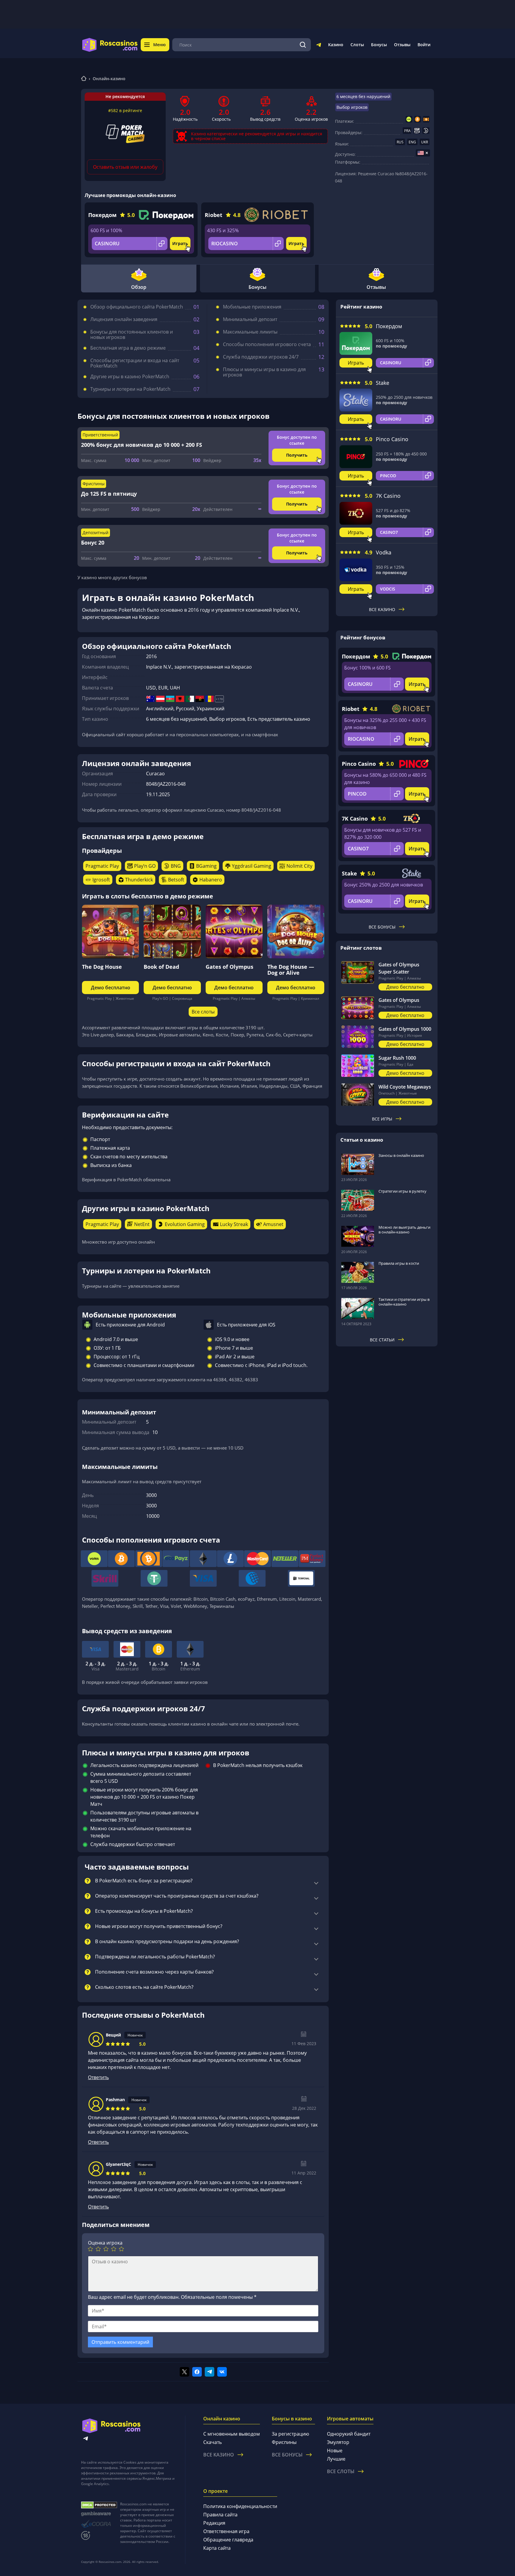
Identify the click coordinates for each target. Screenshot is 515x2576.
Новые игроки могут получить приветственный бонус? (159, 1926)
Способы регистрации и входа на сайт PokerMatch (135, 363)
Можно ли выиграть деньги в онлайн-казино (404, 1230)
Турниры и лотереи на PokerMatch (130, 389)
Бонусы (379, 45)
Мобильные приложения (252, 307)
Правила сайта (220, 2515)
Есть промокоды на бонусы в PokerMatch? (144, 1911)
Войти (424, 45)
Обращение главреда (228, 2540)
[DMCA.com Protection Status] (99, 2505)
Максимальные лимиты (250, 332)
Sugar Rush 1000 (397, 1058)
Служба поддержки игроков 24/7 (261, 357)
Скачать (212, 2442)
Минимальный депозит (250, 319)
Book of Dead (161, 967)
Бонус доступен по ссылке (297, 440)
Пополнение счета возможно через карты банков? (154, 1972)
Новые (335, 2451)
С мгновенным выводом (232, 2434)
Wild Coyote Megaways (405, 1087)
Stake (383, 383)
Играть (180, 243)
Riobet (214, 215)
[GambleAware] (99, 2514)
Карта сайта (217, 2548)
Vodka (384, 552)
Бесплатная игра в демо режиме (128, 348)
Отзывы (402, 45)
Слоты (357, 45)
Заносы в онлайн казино (401, 1155)
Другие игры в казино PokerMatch (130, 376)
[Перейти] (319, 46)
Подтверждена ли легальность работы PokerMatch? (155, 1957)
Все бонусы (382, 927)
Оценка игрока (105, 2243)
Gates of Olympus (229, 967)
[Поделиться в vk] (222, 2372)
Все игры (382, 1119)
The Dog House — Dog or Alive (291, 970)
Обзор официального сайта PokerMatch (137, 307)
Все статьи (382, 1340)
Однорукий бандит (349, 2434)
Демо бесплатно (111, 988)
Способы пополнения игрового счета (267, 344)
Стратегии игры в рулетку (402, 1191)
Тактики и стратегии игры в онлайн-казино (404, 1302)
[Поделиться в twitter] (184, 2372)
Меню (159, 45)
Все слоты (203, 1012)
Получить (297, 455)
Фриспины (284, 2442)
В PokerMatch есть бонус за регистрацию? (144, 1881)
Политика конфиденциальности (240, 2506)
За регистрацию (290, 2434)
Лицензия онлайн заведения (124, 319)
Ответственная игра (226, 2531)
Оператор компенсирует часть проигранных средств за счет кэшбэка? (177, 1896)
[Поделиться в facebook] (197, 2372)
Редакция (214, 2523)
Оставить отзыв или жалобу (125, 167)
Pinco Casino (392, 439)
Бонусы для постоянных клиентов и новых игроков (132, 334)
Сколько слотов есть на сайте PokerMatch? (144, 1987)
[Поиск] (303, 45)
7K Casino (388, 496)
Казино (336, 45)
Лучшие (336, 2459)
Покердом (102, 215)
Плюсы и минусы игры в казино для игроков (264, 372)
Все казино (382, 609)
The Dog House (102, 967)
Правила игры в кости (399, 1263)
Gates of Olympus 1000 (405, 1029)
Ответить (98, 2077)
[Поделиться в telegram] (210, 2372)
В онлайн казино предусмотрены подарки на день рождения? (167, 1942)
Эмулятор (338, 2442)
